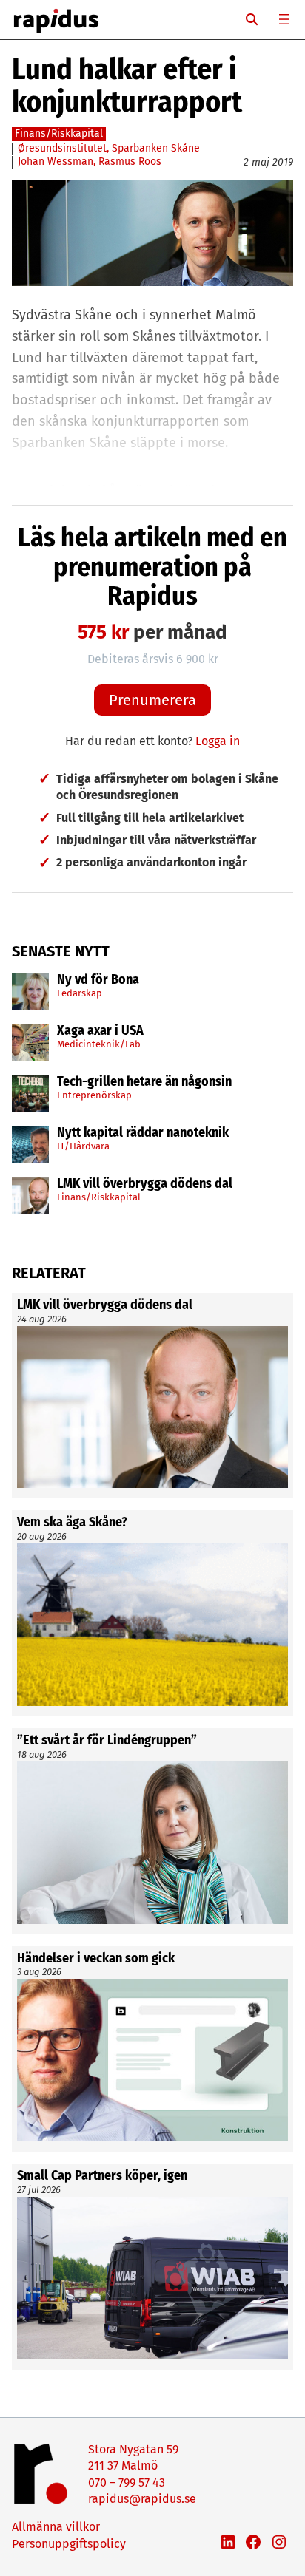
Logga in (218, 741)
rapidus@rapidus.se (142, 2499)
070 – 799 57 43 (127, 2482)
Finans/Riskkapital (99, 1197)
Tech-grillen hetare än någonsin (144, 1082)
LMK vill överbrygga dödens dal (145, 1184)
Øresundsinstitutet (62, 148)
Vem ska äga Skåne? (72, 1523)
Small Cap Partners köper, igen (102, 2176)
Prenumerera (152, 700)
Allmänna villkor (56, 2527)
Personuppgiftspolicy (69, 2544)
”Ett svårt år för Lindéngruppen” (107, 1741)
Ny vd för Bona (98, 980)
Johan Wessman (56, 162)
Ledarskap (80, 993)
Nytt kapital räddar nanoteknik (143, 1133)
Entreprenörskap (94, 1095)
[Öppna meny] (284, 19)
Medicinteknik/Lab (99, 1044)
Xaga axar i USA (100, 1031)
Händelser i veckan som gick (96, 1959)
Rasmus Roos (130, 162)
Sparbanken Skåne (156, 148)
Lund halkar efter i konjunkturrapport (127, 86)
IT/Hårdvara (83, 1146)
